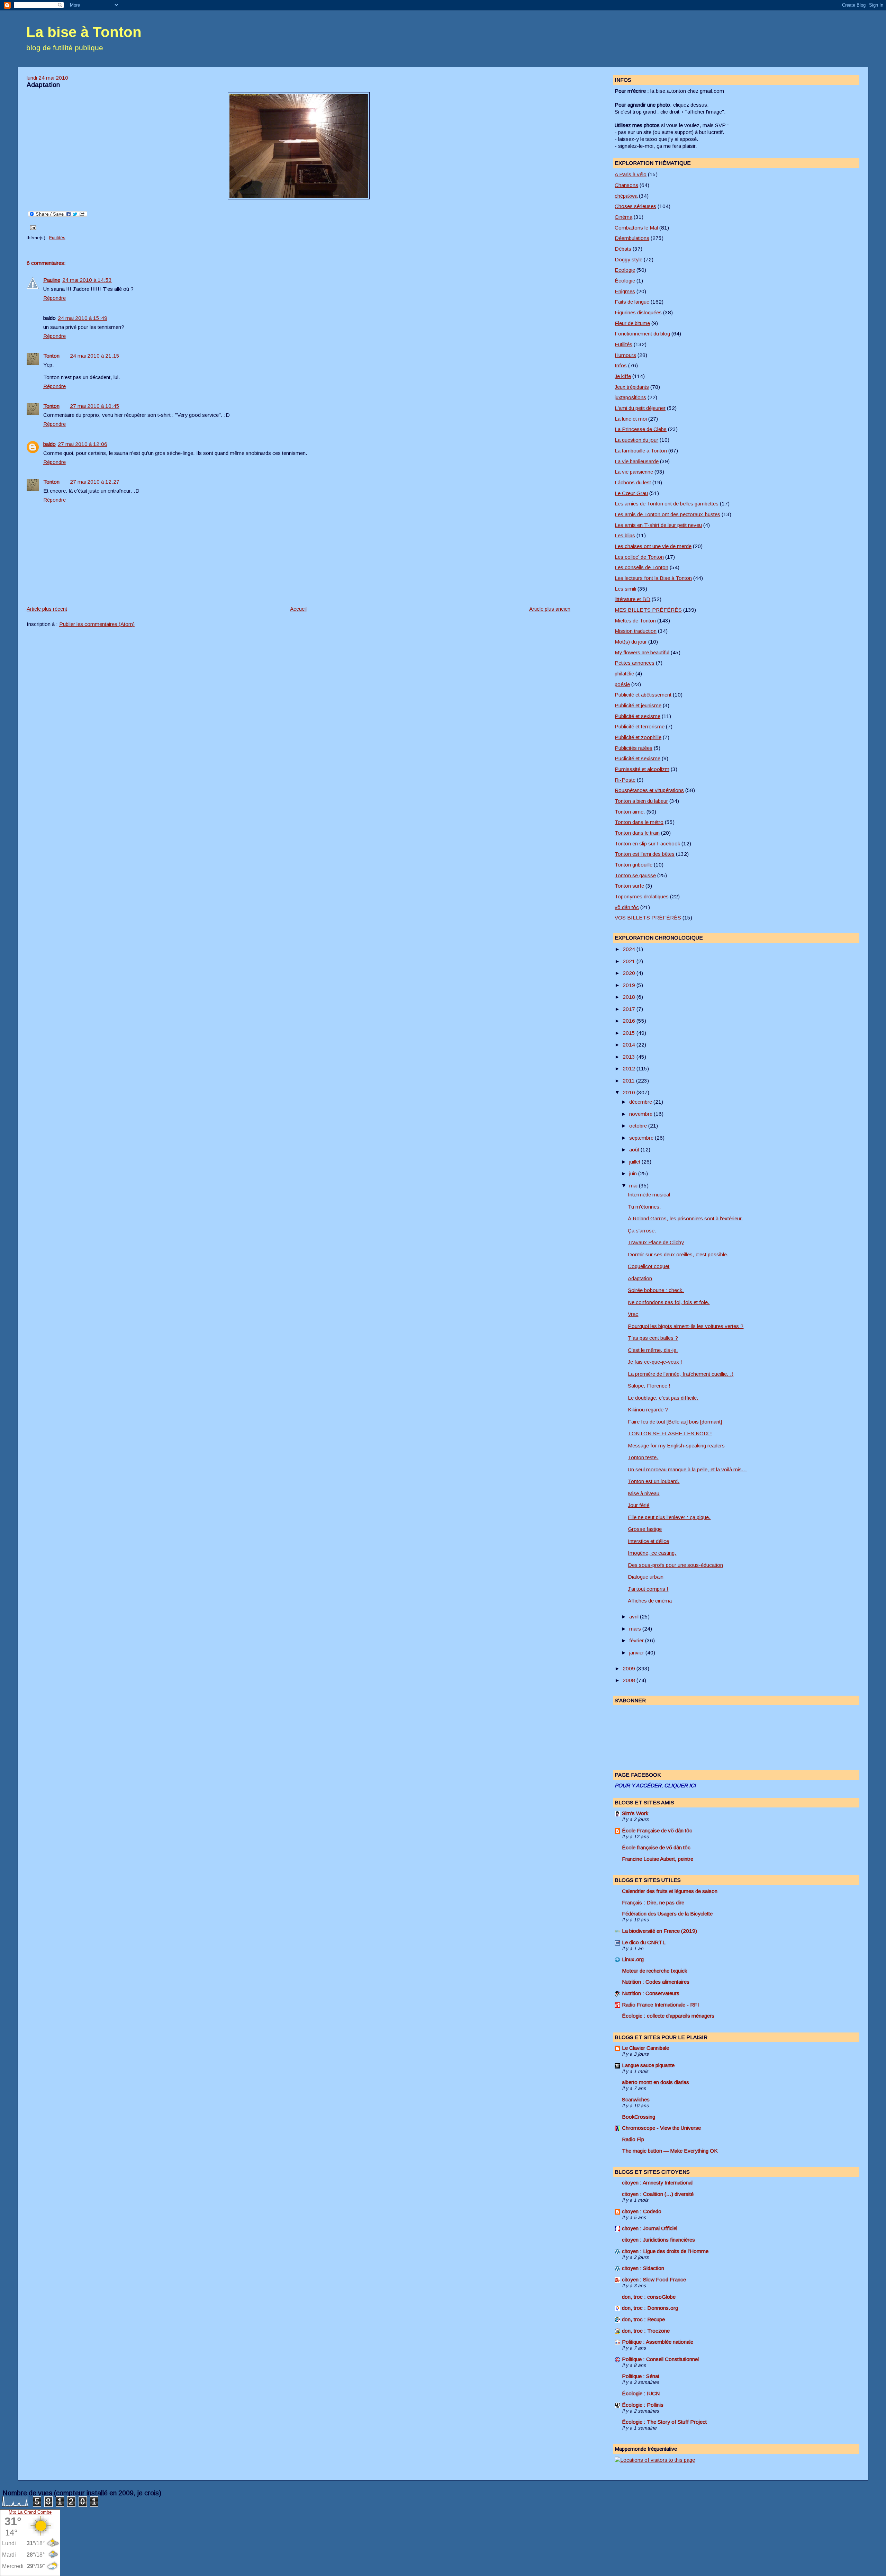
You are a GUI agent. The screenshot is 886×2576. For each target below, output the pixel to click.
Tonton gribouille (634, 865)
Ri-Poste (625, 780)
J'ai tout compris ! (648, 1589)
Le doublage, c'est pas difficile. (663, 1398)
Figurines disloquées (638, 312)
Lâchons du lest (633, 482)
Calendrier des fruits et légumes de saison (670, 1891)
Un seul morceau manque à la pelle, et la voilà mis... (687, 1469)
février (637, 1640)
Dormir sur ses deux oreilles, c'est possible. (678, 1254)
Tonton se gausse (635, 875)
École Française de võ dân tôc (657, 1830)
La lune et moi (631, 419)
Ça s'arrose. (642, 1231)
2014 (630, 1045)
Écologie (625, 281)
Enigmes (625, 291)
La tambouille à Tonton (641, 451)
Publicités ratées (634, 748)
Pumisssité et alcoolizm (642, 769)
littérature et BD (632, 599)
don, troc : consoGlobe (649, 2297)
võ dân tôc (627, 907)
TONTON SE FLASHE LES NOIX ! (670, 1433)
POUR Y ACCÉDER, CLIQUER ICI (655, 1785)
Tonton (51, 356)
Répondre (55, 298)
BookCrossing (639, 2117)
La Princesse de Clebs (641, 429)
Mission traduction (636, 631)
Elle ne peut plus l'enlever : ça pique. (669, 1517)
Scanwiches (636, 2099)
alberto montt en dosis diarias (656, 2082)
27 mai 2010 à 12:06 (83, 444)
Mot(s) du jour (631, 642)
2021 (630, 961)
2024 (630, 949)
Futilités (57, 238)
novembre (641, 1114)
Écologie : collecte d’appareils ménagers (668, 2016)
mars (636, 1629)
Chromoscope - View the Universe (661, 2128)
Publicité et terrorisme (640, 726)
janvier (637, 1653)
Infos (621, 365)
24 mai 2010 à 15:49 (83, 318)
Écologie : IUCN (641, 2393)
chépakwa (626, 196)
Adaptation (43, 85)
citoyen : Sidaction (643, 2268)
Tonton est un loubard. (654, 1481)
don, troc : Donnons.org (650, 2308)
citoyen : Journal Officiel (650, 2228)
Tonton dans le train (637, 833)
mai (634, 1186)
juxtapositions (630, 397)
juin (634, 1173)
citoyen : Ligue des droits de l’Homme (665, 2251)
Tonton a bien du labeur (641, 801)
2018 (630, 997)
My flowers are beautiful (642, 652)
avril (635, 1617)
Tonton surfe (629, 886)
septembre (642, 1138)
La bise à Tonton (84, 32)
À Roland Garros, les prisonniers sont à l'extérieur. (685, 1218)
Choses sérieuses (635, 206)
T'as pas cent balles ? (653, 1338)
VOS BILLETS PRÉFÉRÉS (648, 918)
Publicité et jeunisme (638, 705)
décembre (641, 1102)
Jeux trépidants (632, 387)
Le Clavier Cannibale (645, 2048)
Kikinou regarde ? (648, 1410)
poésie (622, 684)
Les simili (625, 589)
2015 (630, 1033)
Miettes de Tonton (635, 621)
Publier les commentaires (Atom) (97, 624)
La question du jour (636, 440)
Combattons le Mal (636, 228)
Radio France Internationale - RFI (661, 2005)
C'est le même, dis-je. (653, 1350)
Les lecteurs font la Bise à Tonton (653, 578)
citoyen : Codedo (642, 2211)
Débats (623, 249)
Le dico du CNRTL (644, 1942)
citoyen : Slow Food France (654, 2279)
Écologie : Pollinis (643, 2405)
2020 (630, 973)
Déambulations (632, 238)
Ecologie (625, 270)
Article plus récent (47, 609)
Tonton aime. (630, 812)
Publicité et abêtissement (643, 695)
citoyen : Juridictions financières (658, 2240)
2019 (630, 985)
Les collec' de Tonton (639, 557)
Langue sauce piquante (648, 2065)
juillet (635, 1162)
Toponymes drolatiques (642, 896)
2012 (630, 1069)
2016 (630, 1021)
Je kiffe (623, 376)
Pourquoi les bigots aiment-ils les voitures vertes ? (686, 1326)
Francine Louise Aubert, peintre (658, 1859)
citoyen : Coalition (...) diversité (658, 2194)
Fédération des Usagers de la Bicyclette (667, 1914)
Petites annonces (635, 663)
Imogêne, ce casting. (652, 1553)
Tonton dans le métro (639, 822)
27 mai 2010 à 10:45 (95, 406)
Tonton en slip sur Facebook (647, 843)
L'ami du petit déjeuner (640, 408)
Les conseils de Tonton (641, 567)
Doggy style (629, 259)
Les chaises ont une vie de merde (653, 546)
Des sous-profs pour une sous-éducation (675, 1565)
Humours (625, 355)
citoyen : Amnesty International (657, 2183)
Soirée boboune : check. (656, 1290)
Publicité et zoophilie (638, 737)
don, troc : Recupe (643, 2319)
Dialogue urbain (646, 1577)
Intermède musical (649, 1195)
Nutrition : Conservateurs (651, 1993)
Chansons (626, 185)
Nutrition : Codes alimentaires (656, 1982)
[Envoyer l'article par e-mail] (32, 227)
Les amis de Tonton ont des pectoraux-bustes (667, 514)
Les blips (625, 535)
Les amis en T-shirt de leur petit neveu (658, 525)
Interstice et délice (648, 1541)
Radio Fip (633, 2139)
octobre (639, 1126)
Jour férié (639, 1505)
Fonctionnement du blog (642, 334)
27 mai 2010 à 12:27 (95, 482)
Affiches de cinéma (650, 1601)
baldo (49, 444)
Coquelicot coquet (649, 1266)
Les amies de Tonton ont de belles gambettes (667, 504)
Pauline (52, 280)
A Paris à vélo (631, 174)
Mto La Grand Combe (30, 2512)
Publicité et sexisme (638, 716)
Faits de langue (632, 302)
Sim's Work (635, 1813)
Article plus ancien (550, 609)
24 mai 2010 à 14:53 (87, 280)
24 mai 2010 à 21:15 (95, 356)
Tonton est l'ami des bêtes (645, 854)
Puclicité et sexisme (638, 758)
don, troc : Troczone (646, 2331)
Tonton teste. (643, 1457)
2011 (629, 1081)
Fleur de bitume (632, 323)
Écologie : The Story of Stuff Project (664, 2422)
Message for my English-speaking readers (676, 1446)
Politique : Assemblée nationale (658, 2342)
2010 (630, 1092)
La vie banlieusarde (637, 461)
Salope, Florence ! (649, 1386)
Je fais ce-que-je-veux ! (655, 1362)
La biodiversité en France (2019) (659, 1931)
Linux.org (633, 1959)
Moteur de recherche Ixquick (654, 1971)
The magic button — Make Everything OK (670, 2151)
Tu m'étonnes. (644, 1207)
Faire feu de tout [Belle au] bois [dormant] (675, 1422)
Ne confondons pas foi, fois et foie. (669, 1302)
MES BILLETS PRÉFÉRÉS (648, 610)
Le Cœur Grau (631, 493)
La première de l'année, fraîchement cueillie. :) (681, 1374)
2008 (630, 1680)
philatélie (624, 674)
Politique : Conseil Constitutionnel (660, 2359)
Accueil (298, 609)
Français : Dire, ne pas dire (653, 1902)
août (635, 1150)
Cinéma (623, 217)
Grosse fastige (645, 1529)
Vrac (633, 1314)
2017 (630, 1009)
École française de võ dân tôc (656, 1847)
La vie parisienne (634, 472)
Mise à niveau (644, 1493)
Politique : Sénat (641, 2376)
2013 (630, 1057)
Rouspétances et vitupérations (649, 790)
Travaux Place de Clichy (656, 1242)
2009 (630, 1668)
